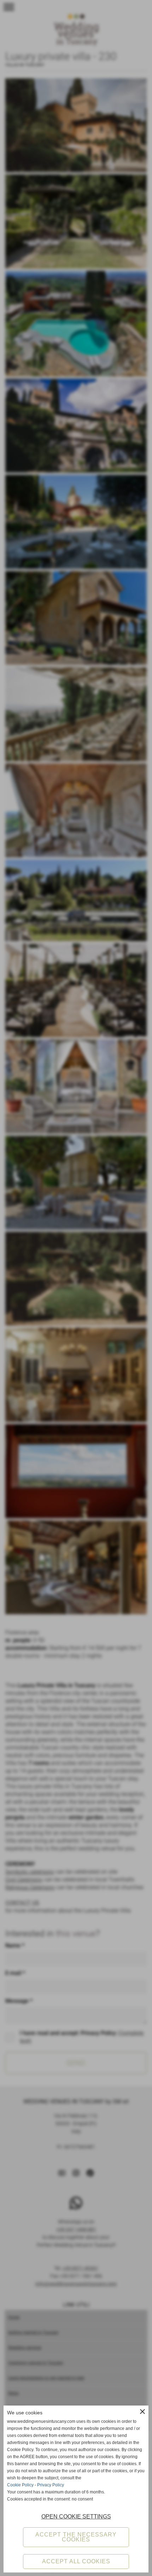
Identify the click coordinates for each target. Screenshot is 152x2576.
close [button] (142, 2412)
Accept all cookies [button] (76, 2561)
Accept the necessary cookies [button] (76, 2537)
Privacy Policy (51, 2485)
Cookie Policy (20, 2485)
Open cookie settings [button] (76, 2517)
